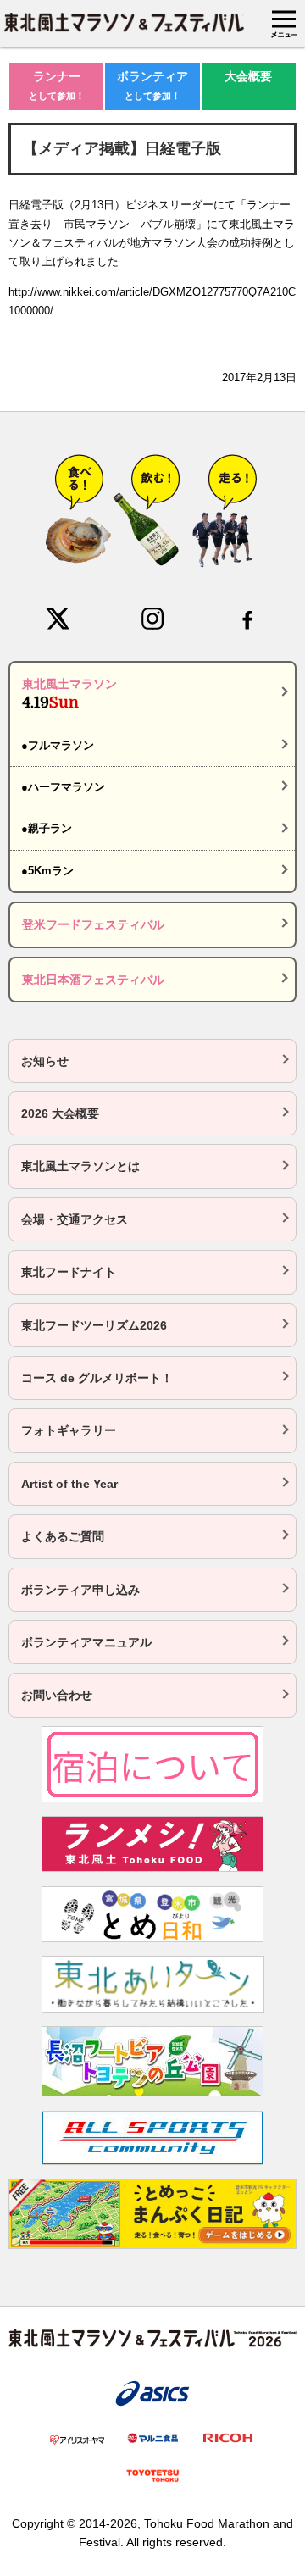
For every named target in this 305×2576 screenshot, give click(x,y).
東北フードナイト (69, 1272)
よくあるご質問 (63, 1536)
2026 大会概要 (60, 1113)
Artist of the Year (69, 1484)
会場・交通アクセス (75, 1219)
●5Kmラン (47, 871)
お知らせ (45, 1061)
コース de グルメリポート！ (97, 1378)
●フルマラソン (58, 745)
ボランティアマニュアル (86, 1642)
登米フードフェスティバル (93, 924)
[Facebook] (247, 619)
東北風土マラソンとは (80, 1166)
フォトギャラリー (69, 1430)
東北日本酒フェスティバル (93, 980)
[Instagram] (152, 619)
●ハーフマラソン (63, 787)
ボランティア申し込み (80, 1590)
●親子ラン (47, 828)
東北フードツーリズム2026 (94, 1325)
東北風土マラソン (69, 694)
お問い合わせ (57, 1695)
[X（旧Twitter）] (58, 619)
